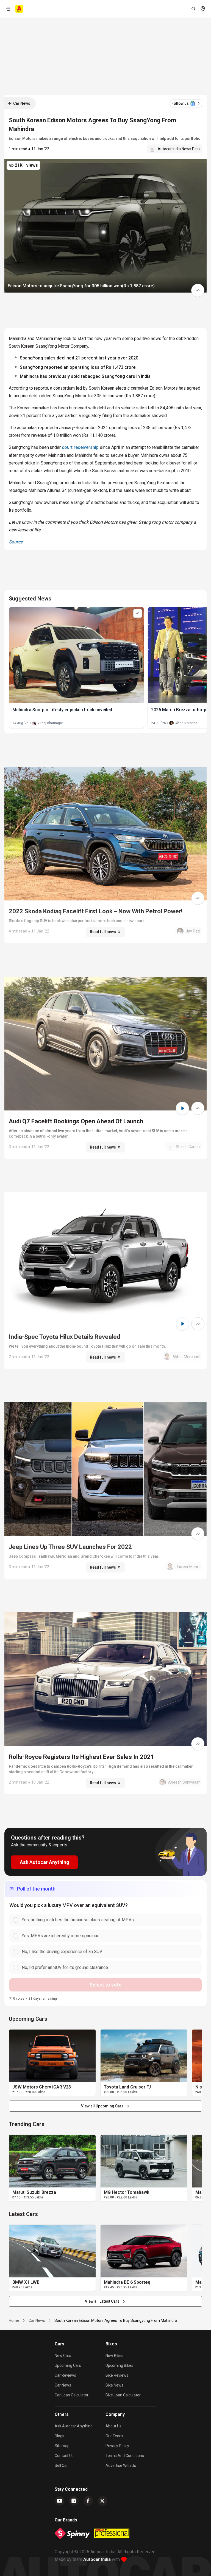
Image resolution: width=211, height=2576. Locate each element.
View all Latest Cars (102, 2301)
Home (14, 2320)
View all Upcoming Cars (102, 2106)
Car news (63, 2385)
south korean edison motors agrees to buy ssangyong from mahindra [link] (116, 2320)
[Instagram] (74, 2501)
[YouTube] (60, 2501)
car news (37, 2320)
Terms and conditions (125, 2456)
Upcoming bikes (119, 2365)
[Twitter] (102, 2501)
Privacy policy (117, 2446)
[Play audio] (182, 1108)
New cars (63, 2356)
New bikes (114, 2356)
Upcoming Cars (68, 2365)
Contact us (64, 2456)
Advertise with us (121, 2466)
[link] (52, 2056)
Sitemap (62, 2446)
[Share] (198, 290)
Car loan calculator (72, 2395)
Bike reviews (117, 2375)
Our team (114, 2436)
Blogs (59, 2436)
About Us (113, 2426)
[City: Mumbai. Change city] (203, 9)
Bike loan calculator (123, 2395)
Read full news (103, 932)
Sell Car (61, 2466)
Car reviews (65, 2375)
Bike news (114, 2385)
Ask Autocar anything (74, 2426)
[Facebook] (88, 2501)
